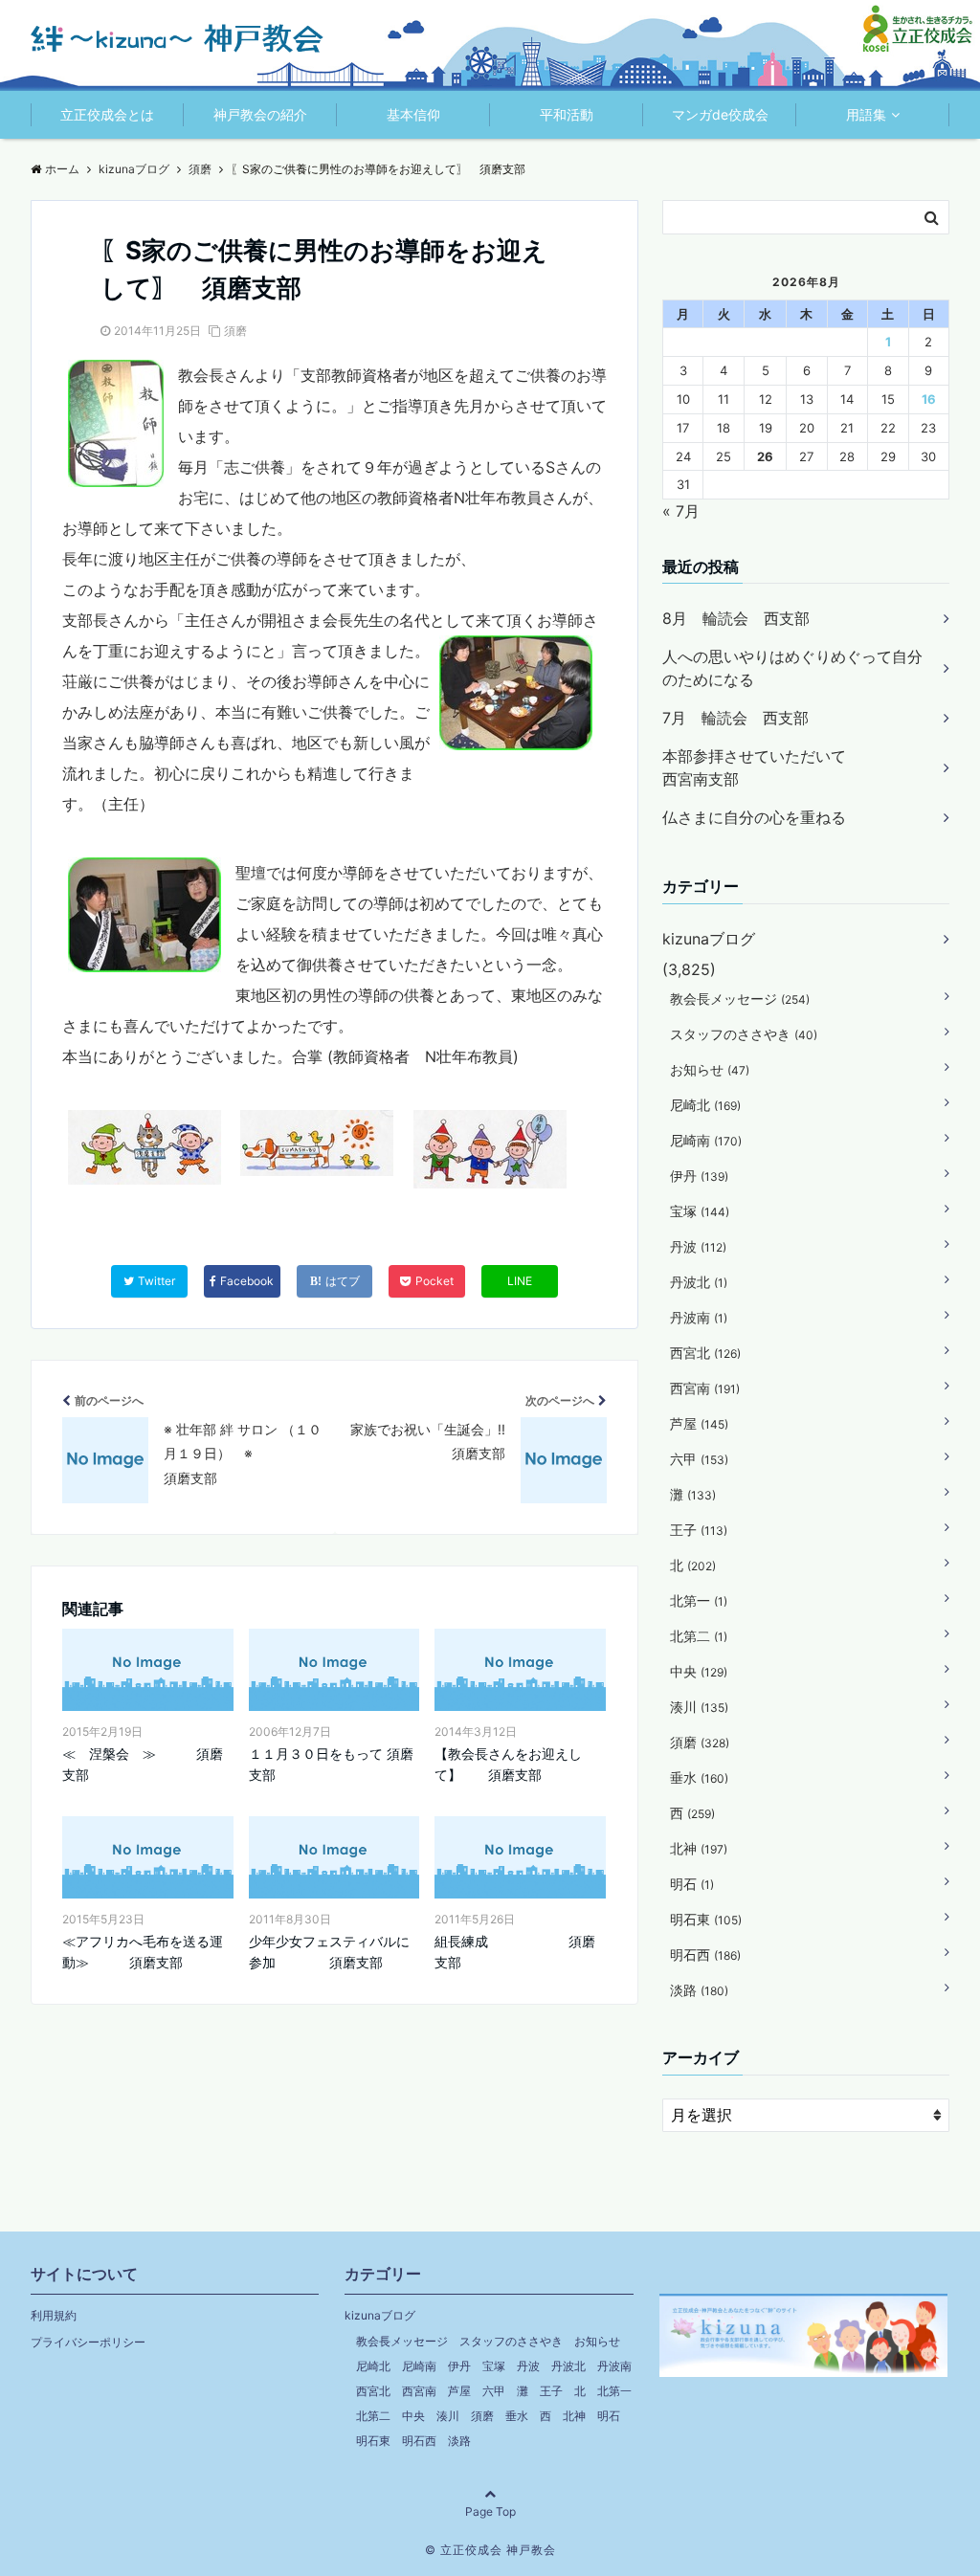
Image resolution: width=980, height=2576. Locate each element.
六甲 (699, 1459)
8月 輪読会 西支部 (736, 618)
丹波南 (699, 1317)
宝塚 (700, 1211)
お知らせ (710, 1069)
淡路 (699, 1990)
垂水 (699, 1777)
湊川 (699, 1707)
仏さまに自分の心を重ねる (754, 817)
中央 (699, 1671)
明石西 (705, 1954)
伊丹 (699, 1176)
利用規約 (54, 2315)
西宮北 (705, 1353)
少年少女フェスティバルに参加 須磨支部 (329, 1952)
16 (929, 399)
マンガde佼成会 (720, 114)
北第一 (699, 1600)
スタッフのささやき (744, 1034)
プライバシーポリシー (88, 2342)
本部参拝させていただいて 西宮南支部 (792, 767)
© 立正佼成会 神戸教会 (490, 2550)
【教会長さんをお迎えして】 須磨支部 (508, 1764)
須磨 (235, 331)
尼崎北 (705, 1105)
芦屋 (699, 1423)
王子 (699, 1530)
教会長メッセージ (740, 999)
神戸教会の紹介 (260, 114)
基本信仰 (413, 114)
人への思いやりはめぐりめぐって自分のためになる (792, 668)
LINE (520, 1281)
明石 (692, 1884)
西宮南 (705, 1388)
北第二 (699, 1636)
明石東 (706, 1919)
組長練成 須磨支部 (515, 1952)
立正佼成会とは (107, 114)
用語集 (866, 114)
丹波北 (699, 1282)
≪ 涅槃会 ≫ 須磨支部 (143, 1764)
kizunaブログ (709, 939)
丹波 (698, 1246)
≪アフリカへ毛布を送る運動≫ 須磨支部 (143, 1952)
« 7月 (681, 511)
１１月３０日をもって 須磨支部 (331, 1764)
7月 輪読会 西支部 (735, 718)
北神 (699, 1848)
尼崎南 (706, 1140)
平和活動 (567, 114)
